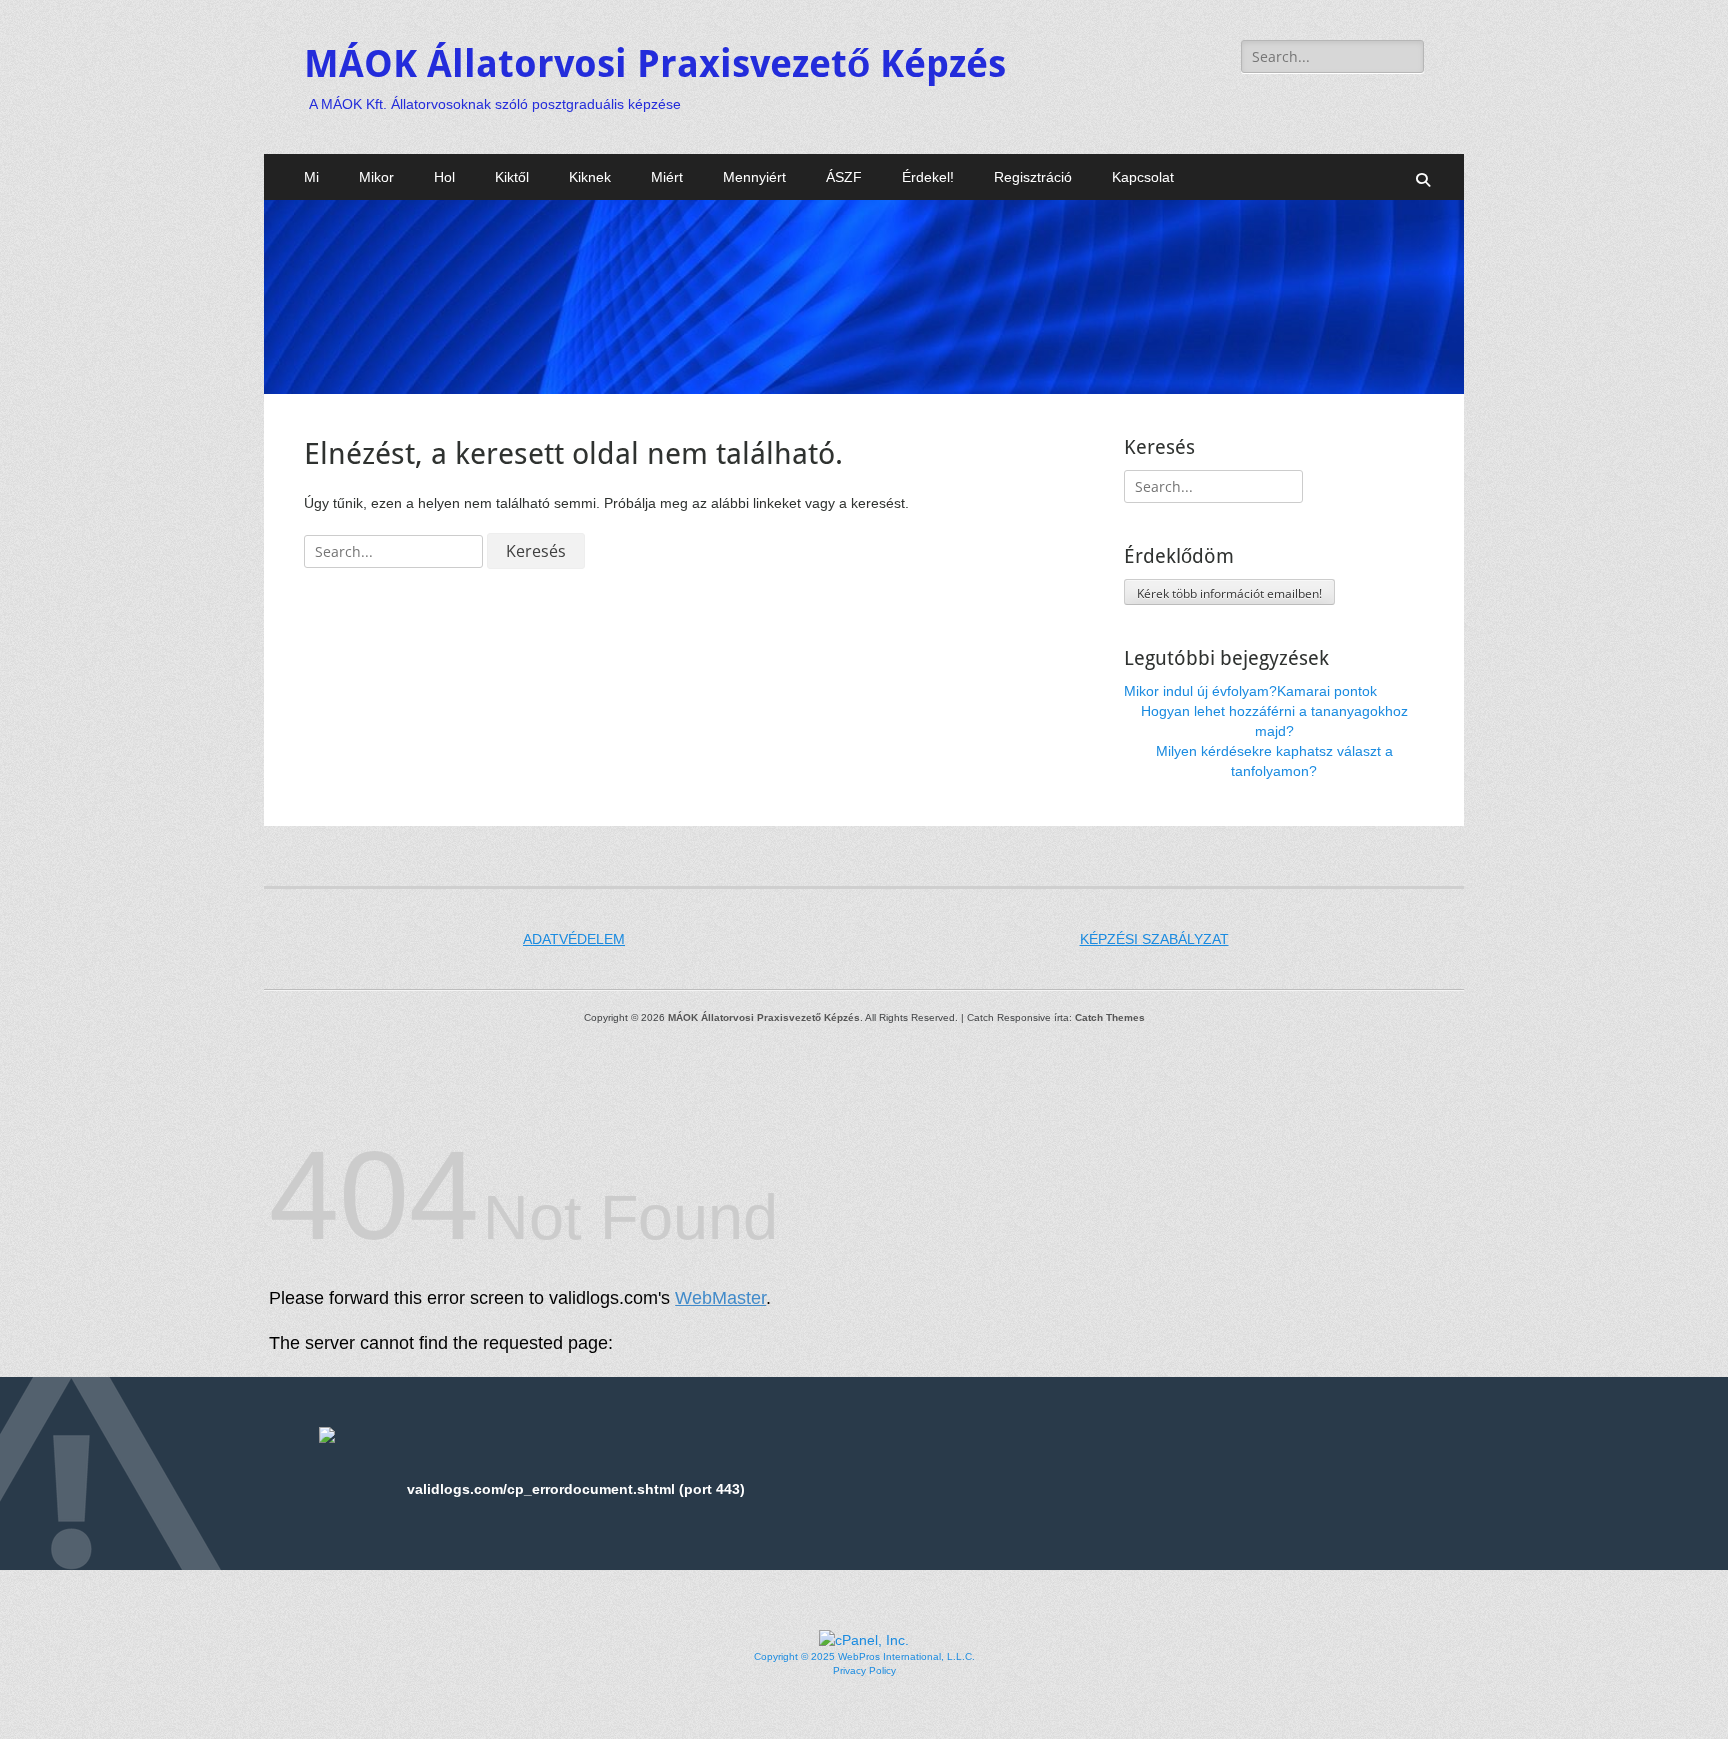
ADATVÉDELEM (574, 939)
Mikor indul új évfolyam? (1200, 691)
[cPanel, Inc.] (864, 1640)
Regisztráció (1033, 177)
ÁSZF (844, 177)
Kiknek (590, 177)
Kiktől (512, 177)
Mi (311, 177)
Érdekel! (928, 177)
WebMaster (720, 1298)
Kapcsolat (1143, 177)
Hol (444, 177)
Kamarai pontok (1327, 691)
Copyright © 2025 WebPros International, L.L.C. (864, 1656)
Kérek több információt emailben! (1229, 593)
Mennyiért (754, 177)
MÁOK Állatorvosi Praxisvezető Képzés (655, 64)
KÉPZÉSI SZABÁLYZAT (1154, 939)
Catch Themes (1110, 1017)
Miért (667, 177)
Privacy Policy (864, 1670)
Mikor (376, 177)
